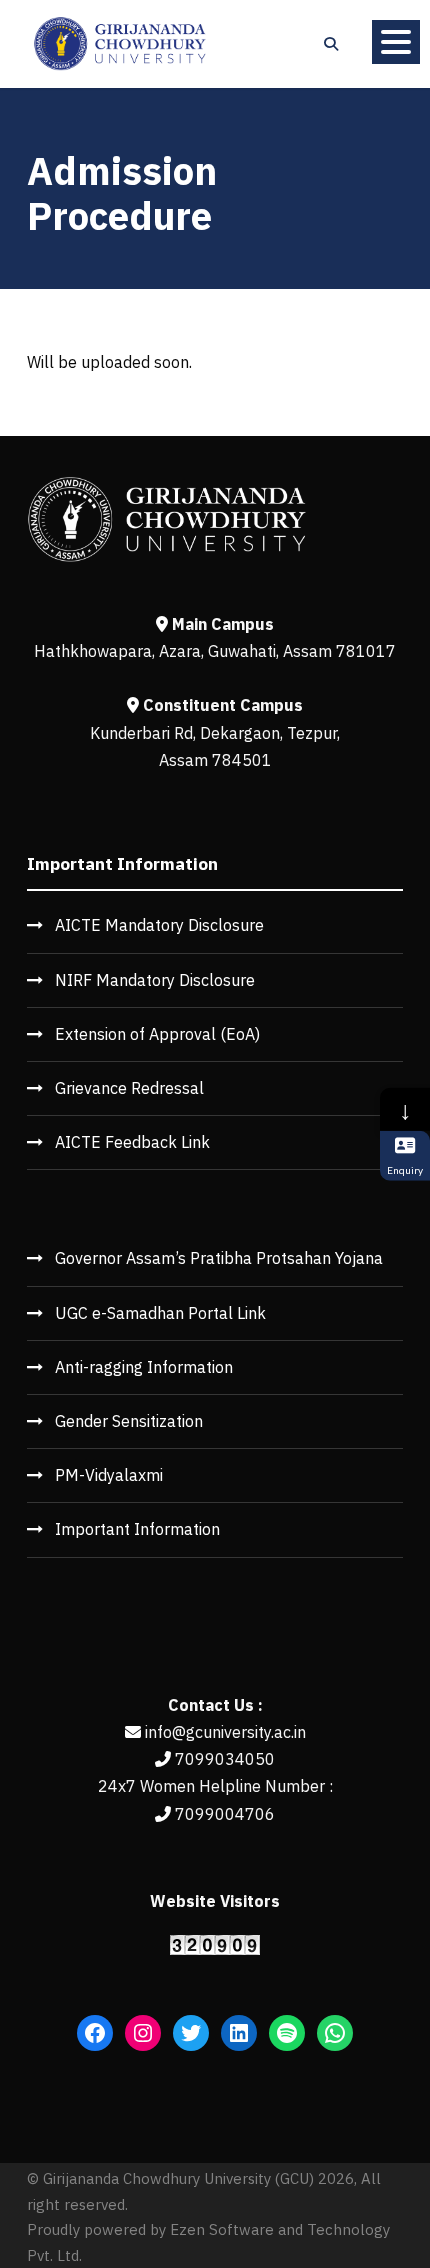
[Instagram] (143, 2033)
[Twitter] (191, 2033)
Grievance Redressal (129, 1088)
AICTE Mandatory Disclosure (159, 925)
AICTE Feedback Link (132, 1142)
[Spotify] (287, 2033)
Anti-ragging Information (144, 1367)
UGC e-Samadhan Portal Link (160, 1313)
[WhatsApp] (335, 2033)
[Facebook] (95, 2033)
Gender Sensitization (129, 1421)
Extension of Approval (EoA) (157, 1034)
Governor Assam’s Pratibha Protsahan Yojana (219, 1258)
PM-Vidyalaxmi (109, 1475)
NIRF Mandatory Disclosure (155, 980)
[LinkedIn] (239, 2033)
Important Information (137, 1529)
